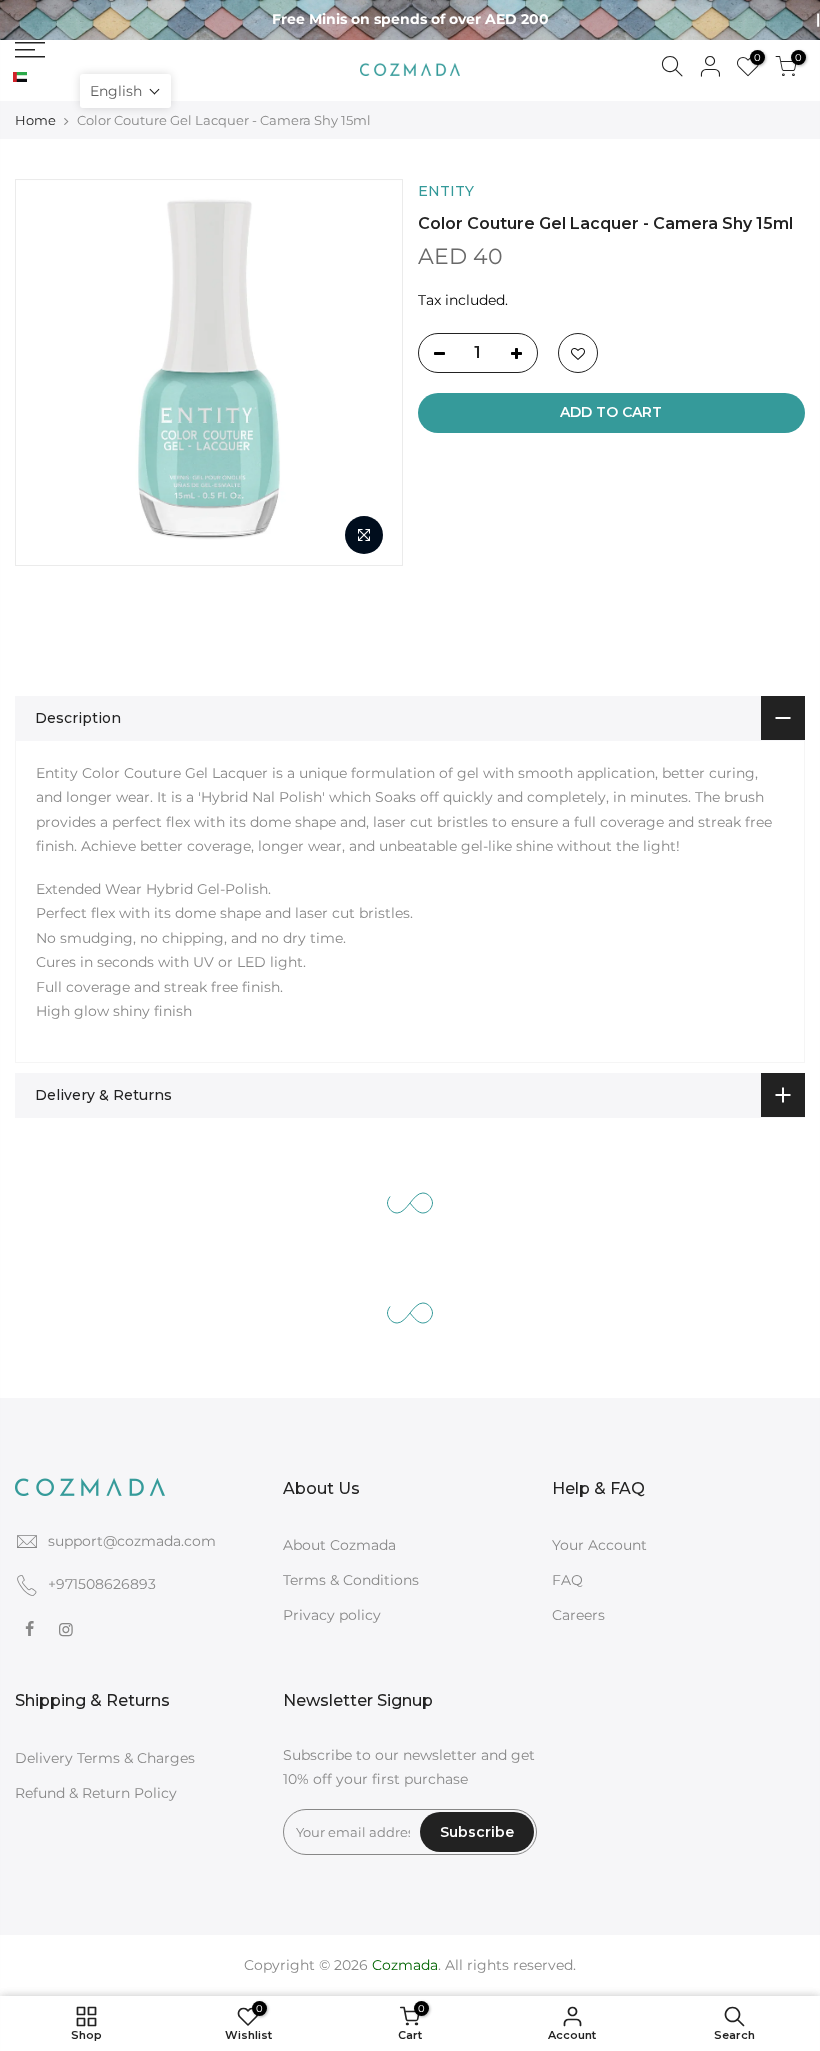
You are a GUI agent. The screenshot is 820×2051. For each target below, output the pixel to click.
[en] (36, 78)
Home (35, 120)
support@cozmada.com (132, 1541)
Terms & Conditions (351, 1580)
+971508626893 (102, 1584)
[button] (125, 91)
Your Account (599, 1545)
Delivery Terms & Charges (105, 1758)
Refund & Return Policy (96, 1793)
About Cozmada (339, 1545)
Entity (446, 191)
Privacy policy (332, 1615)
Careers (578, 1615)
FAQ (567, 1580)
